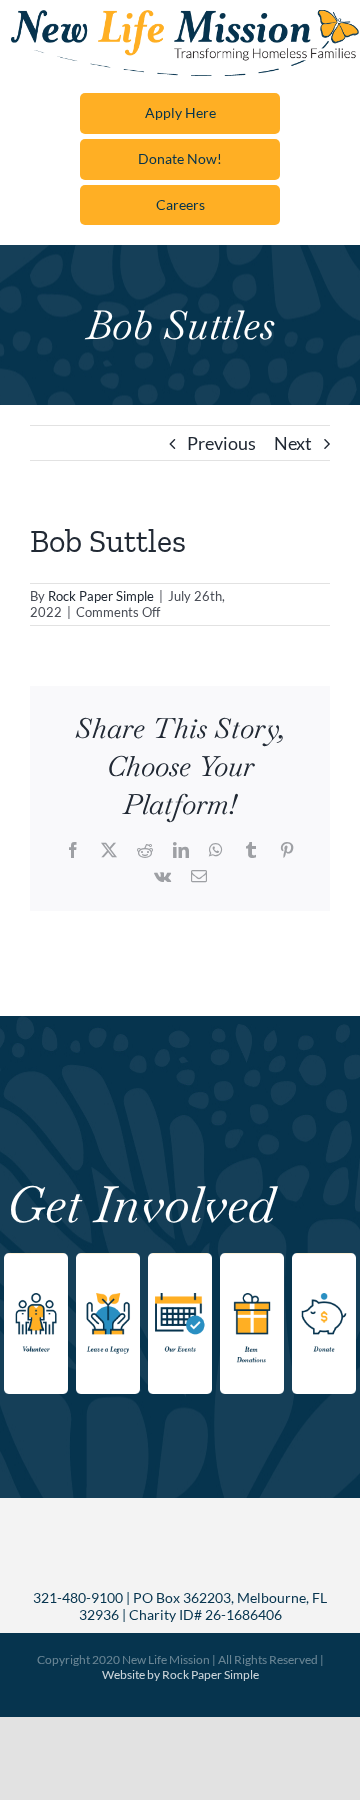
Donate (321, 1263)
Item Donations (252, 1274)
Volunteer (36, 1263)
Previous (221, 443)
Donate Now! (180, 158)
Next (293, 443)
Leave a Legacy (104, 1274)
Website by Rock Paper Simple (180, 1674)
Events (174, 1263)
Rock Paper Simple (101, 596)
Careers (180, 204)
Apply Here (180, 112)
